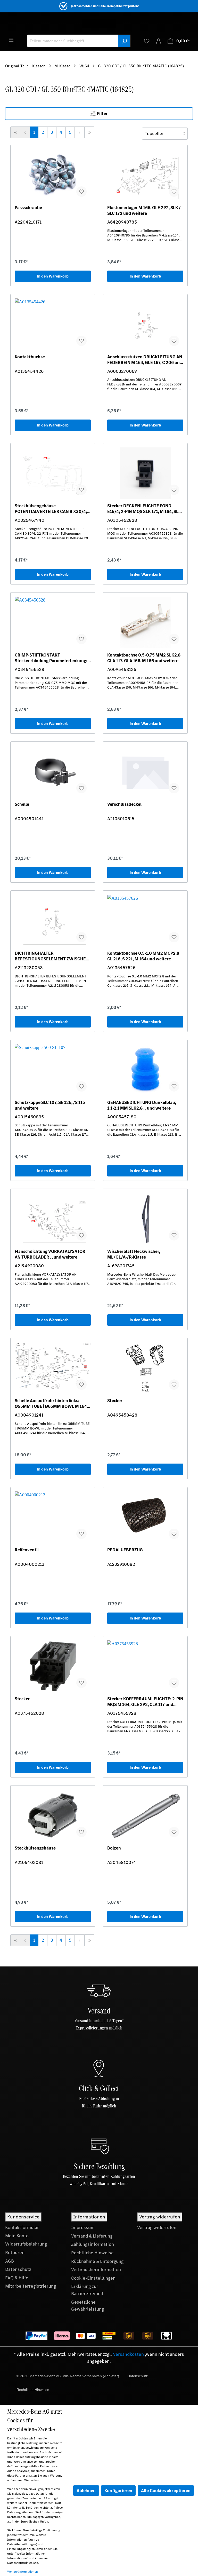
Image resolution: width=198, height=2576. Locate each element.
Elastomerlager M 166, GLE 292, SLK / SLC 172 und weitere (144, 210)
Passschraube (28, 208)
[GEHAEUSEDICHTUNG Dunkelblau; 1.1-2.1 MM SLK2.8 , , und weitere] (145, 1070)
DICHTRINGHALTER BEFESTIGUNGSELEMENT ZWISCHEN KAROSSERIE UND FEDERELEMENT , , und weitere (52, 956)
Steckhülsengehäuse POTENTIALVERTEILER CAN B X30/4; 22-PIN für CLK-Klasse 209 (51, 509)
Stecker (115, 1401)
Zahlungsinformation (93, 2244)
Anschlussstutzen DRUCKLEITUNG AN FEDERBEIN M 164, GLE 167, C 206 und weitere (145, 360)
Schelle (22, 804)
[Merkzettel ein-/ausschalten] (81, 192)
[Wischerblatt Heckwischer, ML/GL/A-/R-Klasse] (145, 1219)
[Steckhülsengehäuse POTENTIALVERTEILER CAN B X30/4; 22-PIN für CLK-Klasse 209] (53, 473)
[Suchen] (124, 41)
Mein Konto (17, 2236)
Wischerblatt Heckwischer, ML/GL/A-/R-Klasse (134, 1254)
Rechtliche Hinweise (92, 2253)
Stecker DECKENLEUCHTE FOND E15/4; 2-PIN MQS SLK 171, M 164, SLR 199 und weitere (144, 509)
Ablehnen (86, 2491)
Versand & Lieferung (92, 2236)
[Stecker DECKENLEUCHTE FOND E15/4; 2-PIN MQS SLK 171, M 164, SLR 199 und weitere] (145, 473)
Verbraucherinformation (96, 2270)
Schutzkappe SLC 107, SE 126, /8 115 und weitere (50, 1105)
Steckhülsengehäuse (35, 1848)
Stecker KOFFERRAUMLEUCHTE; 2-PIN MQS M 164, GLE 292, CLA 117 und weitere (145, 1702)
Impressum (83, 2227)
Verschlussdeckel (124, 804)
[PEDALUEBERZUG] (145, 1517)
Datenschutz (18, 2269)
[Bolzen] (145, 1815)
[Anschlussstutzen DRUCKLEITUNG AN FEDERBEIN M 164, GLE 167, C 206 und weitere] (145, 324)
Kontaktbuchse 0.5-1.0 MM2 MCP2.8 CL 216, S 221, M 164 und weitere (143, 956)
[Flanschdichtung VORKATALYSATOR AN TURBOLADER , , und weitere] (53, 1219)
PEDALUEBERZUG (125, 1550)
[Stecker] (145, 1368)
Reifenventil (27, 1550)
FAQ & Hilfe (17, 2278)
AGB (10, 2261)
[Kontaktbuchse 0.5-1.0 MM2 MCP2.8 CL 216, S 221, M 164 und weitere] (145, 921)
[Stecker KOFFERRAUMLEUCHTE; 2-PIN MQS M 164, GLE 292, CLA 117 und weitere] (145, 1666)
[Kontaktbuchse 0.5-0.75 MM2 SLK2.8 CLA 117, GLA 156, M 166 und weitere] (145, 622)
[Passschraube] (53, 175)
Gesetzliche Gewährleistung (88, 2306)
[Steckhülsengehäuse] (53, 1815)
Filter (102, 114)
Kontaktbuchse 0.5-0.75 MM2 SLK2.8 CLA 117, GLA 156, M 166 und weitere (144, 658)
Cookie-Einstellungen (93, 2278)
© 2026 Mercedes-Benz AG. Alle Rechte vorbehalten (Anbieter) (68, 2376)
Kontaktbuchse (30, 357)
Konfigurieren (118, 2491)
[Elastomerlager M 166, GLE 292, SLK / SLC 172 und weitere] (145, 175)
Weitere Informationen (23, 2572)
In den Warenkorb (53, 276)
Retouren (15, 2253)
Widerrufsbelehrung (26, 2244)
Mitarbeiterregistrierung (31, 2286)
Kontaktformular (22, 2227)
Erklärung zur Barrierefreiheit (87, 2290)
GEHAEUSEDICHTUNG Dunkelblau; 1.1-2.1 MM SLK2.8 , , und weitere (142, 1105)
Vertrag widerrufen (157, 2227)
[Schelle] (53, 772)
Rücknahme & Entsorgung (97, 2261)
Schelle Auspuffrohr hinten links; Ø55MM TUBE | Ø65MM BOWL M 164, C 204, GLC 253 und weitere (51, 1403)
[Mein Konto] (159, 41)
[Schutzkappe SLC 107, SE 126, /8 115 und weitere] (53, 1070)
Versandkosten (128, 2354)
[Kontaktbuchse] (53, 324)
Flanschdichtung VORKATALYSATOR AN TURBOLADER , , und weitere (50, 1254)
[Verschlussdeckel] (145, 772)
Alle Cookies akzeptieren (166, 2491)
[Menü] (11, 39)
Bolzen (114, 1848)
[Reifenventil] (53, 1517)
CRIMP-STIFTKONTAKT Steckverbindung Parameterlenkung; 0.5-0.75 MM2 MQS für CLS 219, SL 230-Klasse (51, 658)
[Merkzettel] (147, 41)
